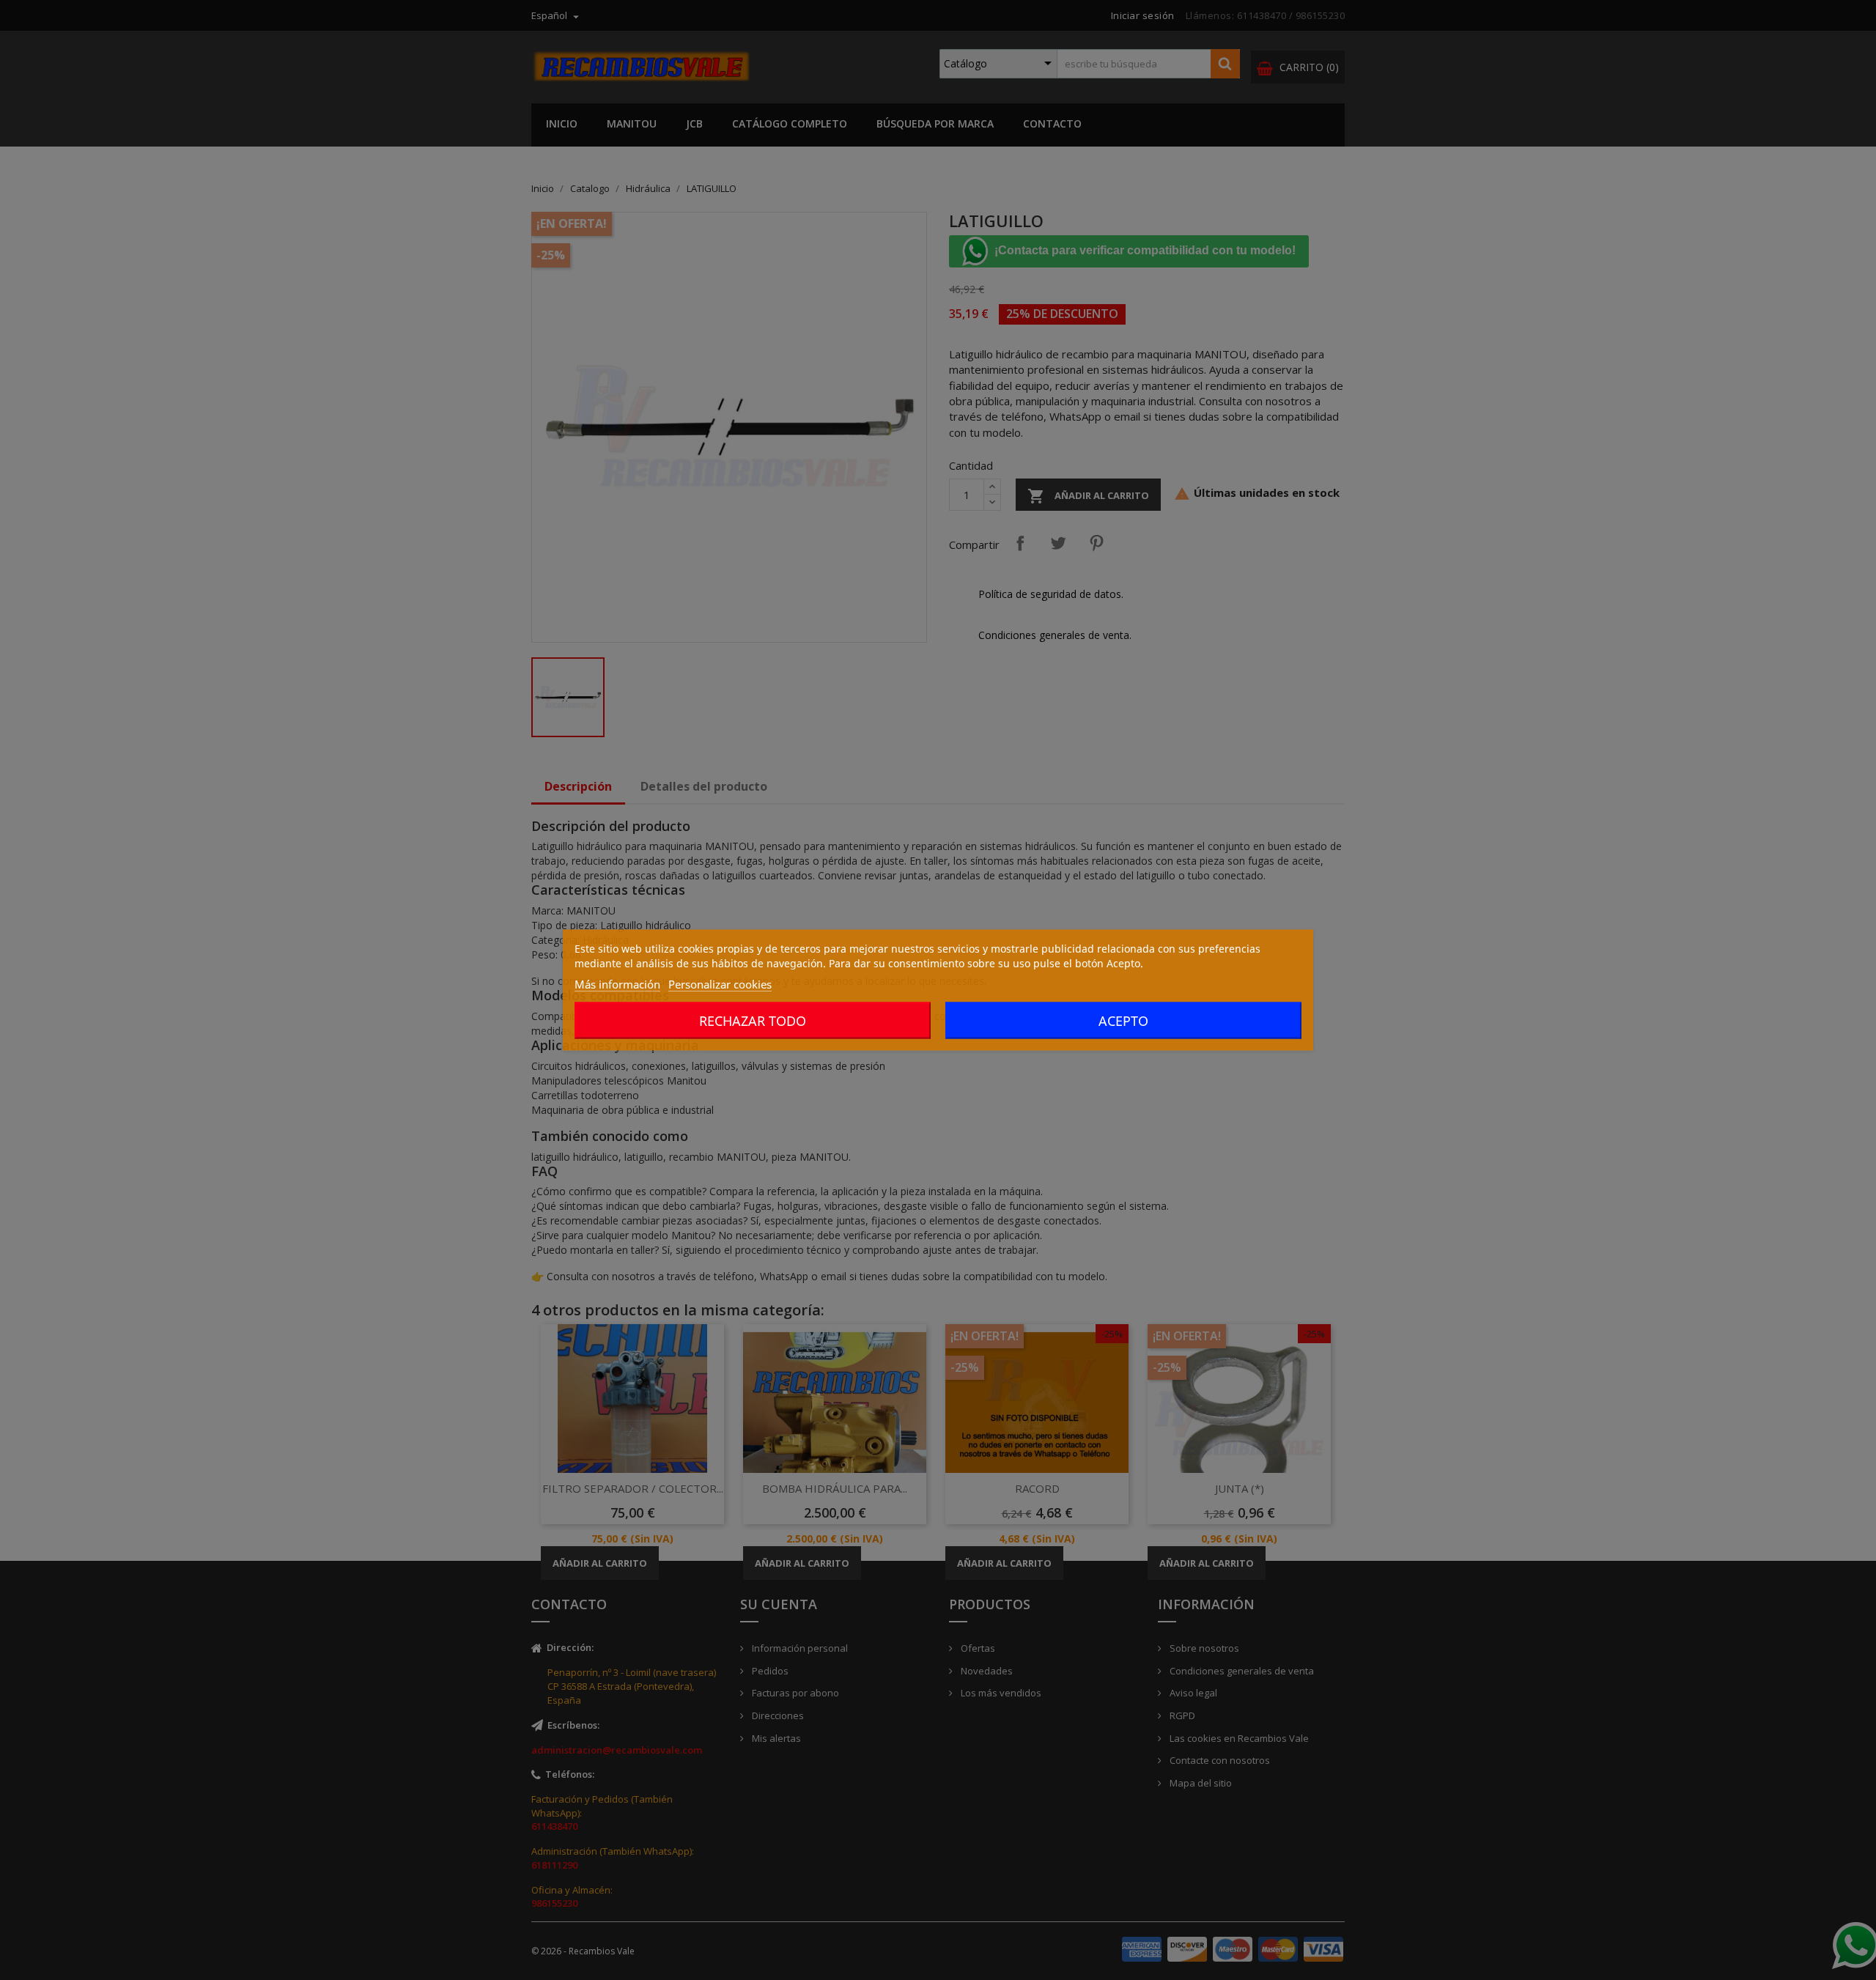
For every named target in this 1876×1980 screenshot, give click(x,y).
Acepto (1123, 1021)
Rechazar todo (753, 1021)
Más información (617, 984)
